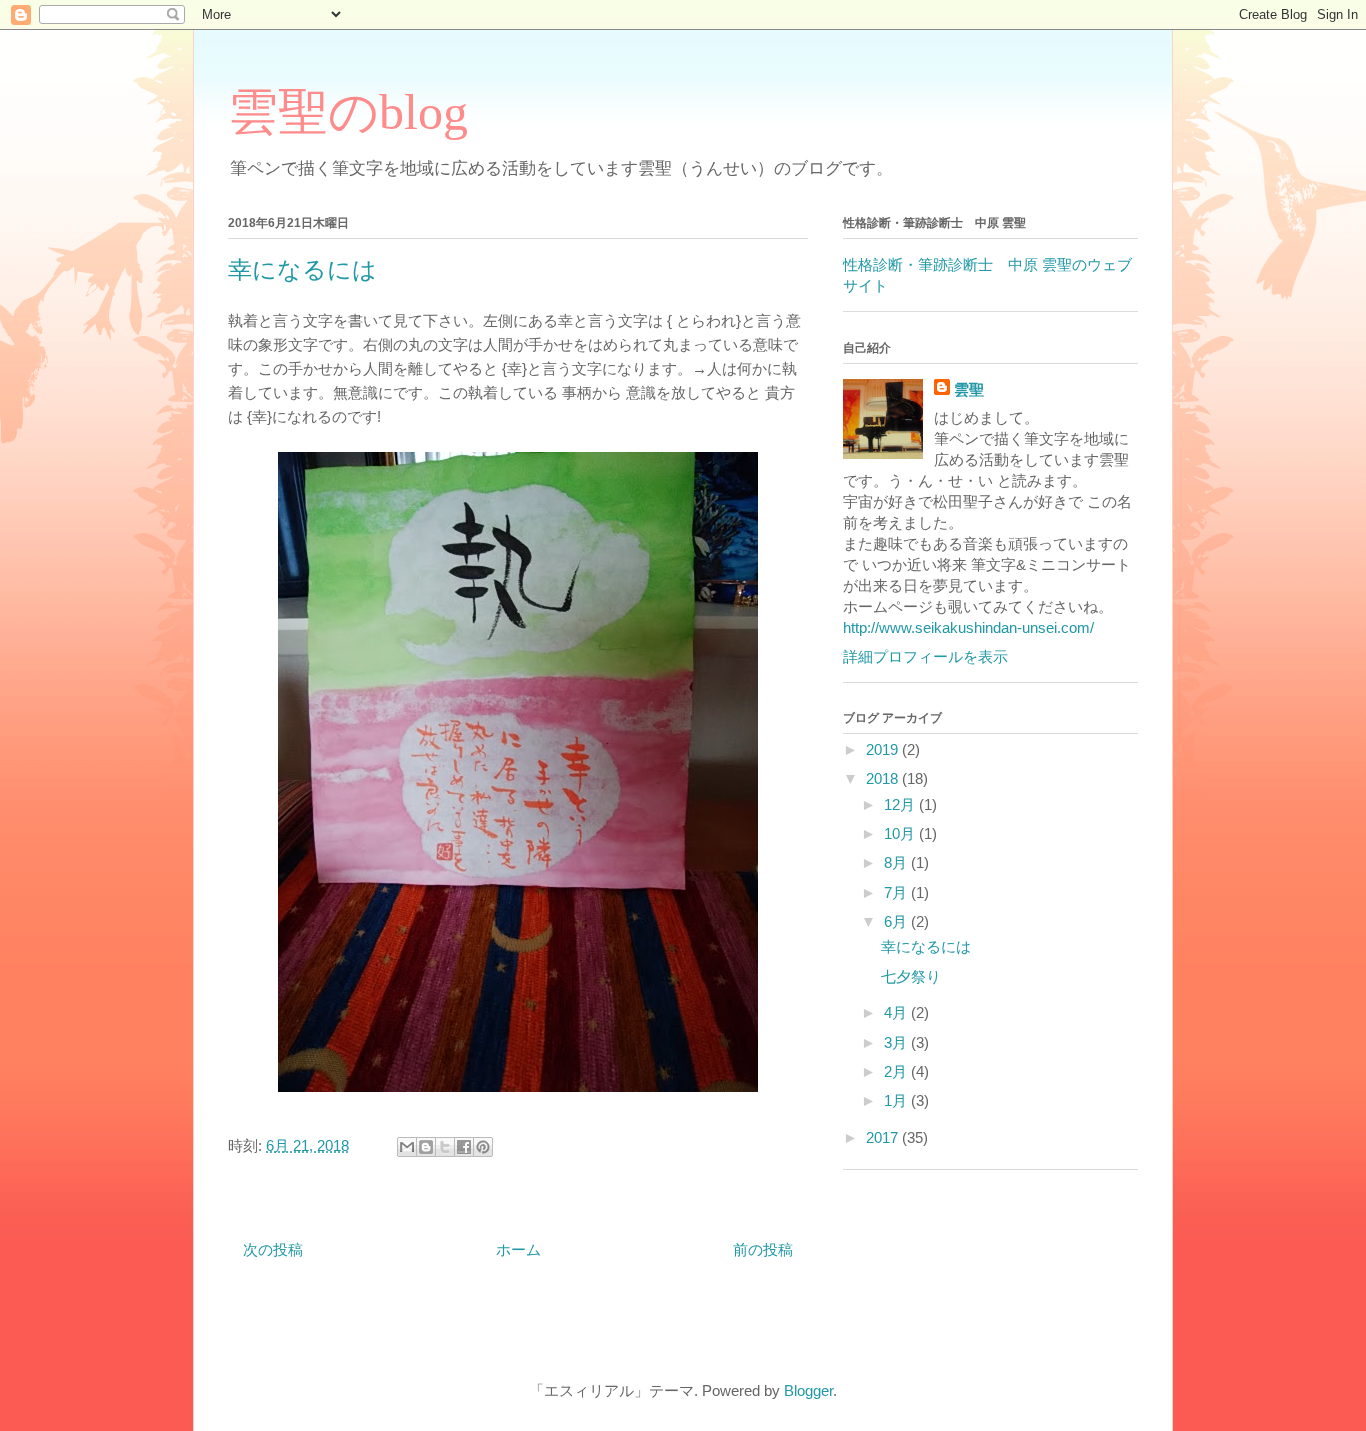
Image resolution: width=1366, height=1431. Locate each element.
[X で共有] (445, 1147)
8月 (897, 862)
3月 (897, 1042)
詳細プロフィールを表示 (925, 656)
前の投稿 (763, 1249)
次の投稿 (273, 1249)
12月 (901, 804)
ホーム (518, 1249)
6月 (897, 921)
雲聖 (969, 389)
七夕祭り (911, 976)
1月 (897, 1100)
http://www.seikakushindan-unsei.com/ (968, 627)
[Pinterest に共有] (483, 1147)
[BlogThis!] (426, 1147)
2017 (884, 1137)
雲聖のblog (348, 112)
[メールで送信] (407, 1147)
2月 (897, 1071)
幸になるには (926, 946)
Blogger (808, 1390)
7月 (897, 892)
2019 (884, 749)
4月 (897, 1012)
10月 (901, 833)
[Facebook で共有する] (464, 1147)
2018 (884, 778)
